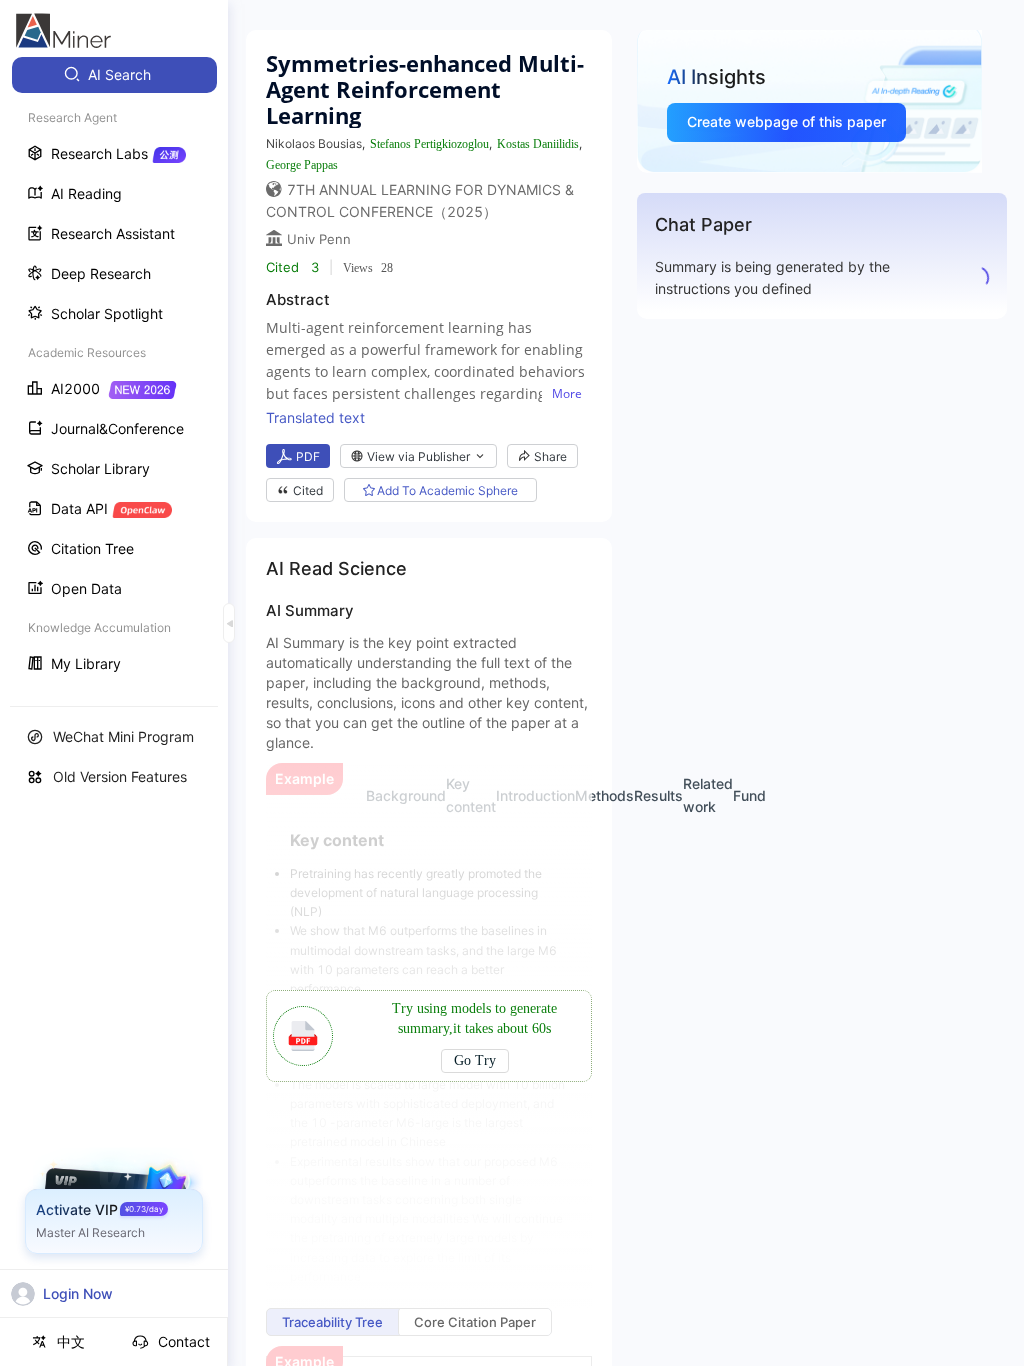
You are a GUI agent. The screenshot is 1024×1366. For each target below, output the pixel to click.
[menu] (114, 371)
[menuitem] (114, 75)
